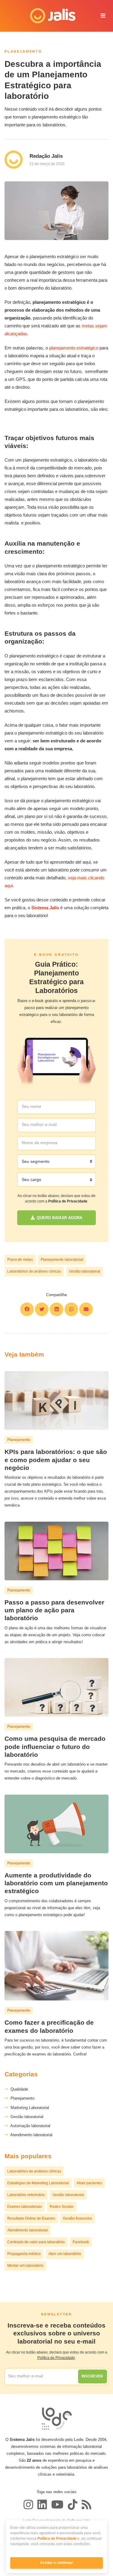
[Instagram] (28, 2505)
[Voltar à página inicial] (49, 16)
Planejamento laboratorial (62, 1260)
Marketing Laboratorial (29, 2108)
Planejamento (21, 2098)
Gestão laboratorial (85, 1271)
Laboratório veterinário (26, 2195)
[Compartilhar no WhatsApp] (71, 1309)
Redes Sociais (62, 2207)
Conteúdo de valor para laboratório (36, 2242)
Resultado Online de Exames (31, 2218)
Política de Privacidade (57, 2539)
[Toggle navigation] (103, 16)
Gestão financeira (77, 2218)
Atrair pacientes (89, 2183)
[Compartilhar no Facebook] (27, 1309)
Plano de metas (20, 1260)
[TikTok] (73, 2505)
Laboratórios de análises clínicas (34, 1271)
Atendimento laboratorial (30, 2135)
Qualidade (18, 2089)
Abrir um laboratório (65, 2254)
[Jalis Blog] (86, 2505)
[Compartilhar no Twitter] (42, 1309)
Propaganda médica (24, 2254)
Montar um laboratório (25, 2266)
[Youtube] (57, 2505)
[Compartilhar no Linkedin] (56, 1309)
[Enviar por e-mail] (86, 1309)
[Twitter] (42, 2505)
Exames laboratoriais (25, 2207)
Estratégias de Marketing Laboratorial (38, 2183)
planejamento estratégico (74, 348)
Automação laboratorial (29, 2126)
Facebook (81, 2242)
